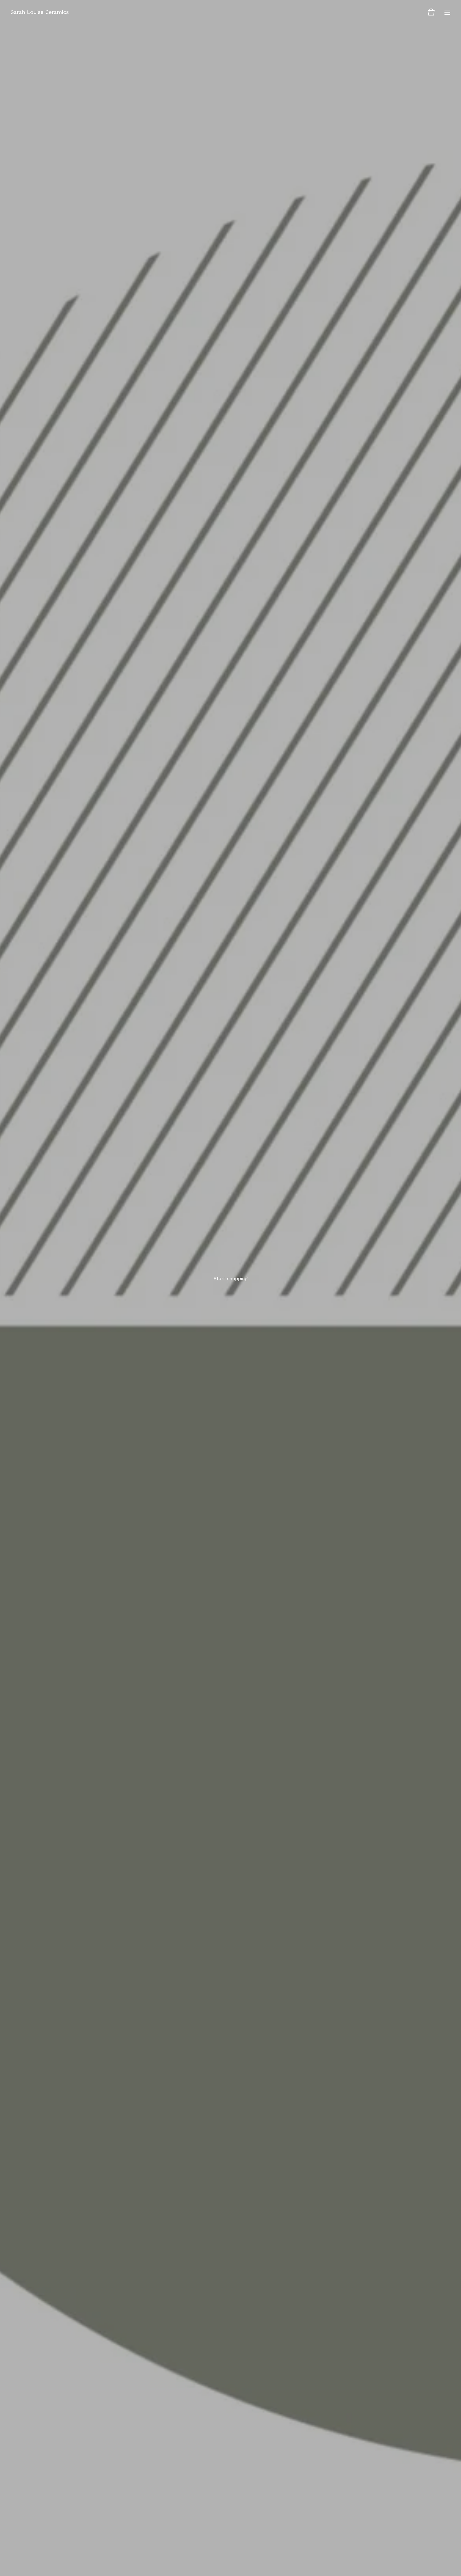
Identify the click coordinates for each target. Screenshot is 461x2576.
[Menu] (447, 12)
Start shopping (230, 1278)
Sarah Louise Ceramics (40, 12)
